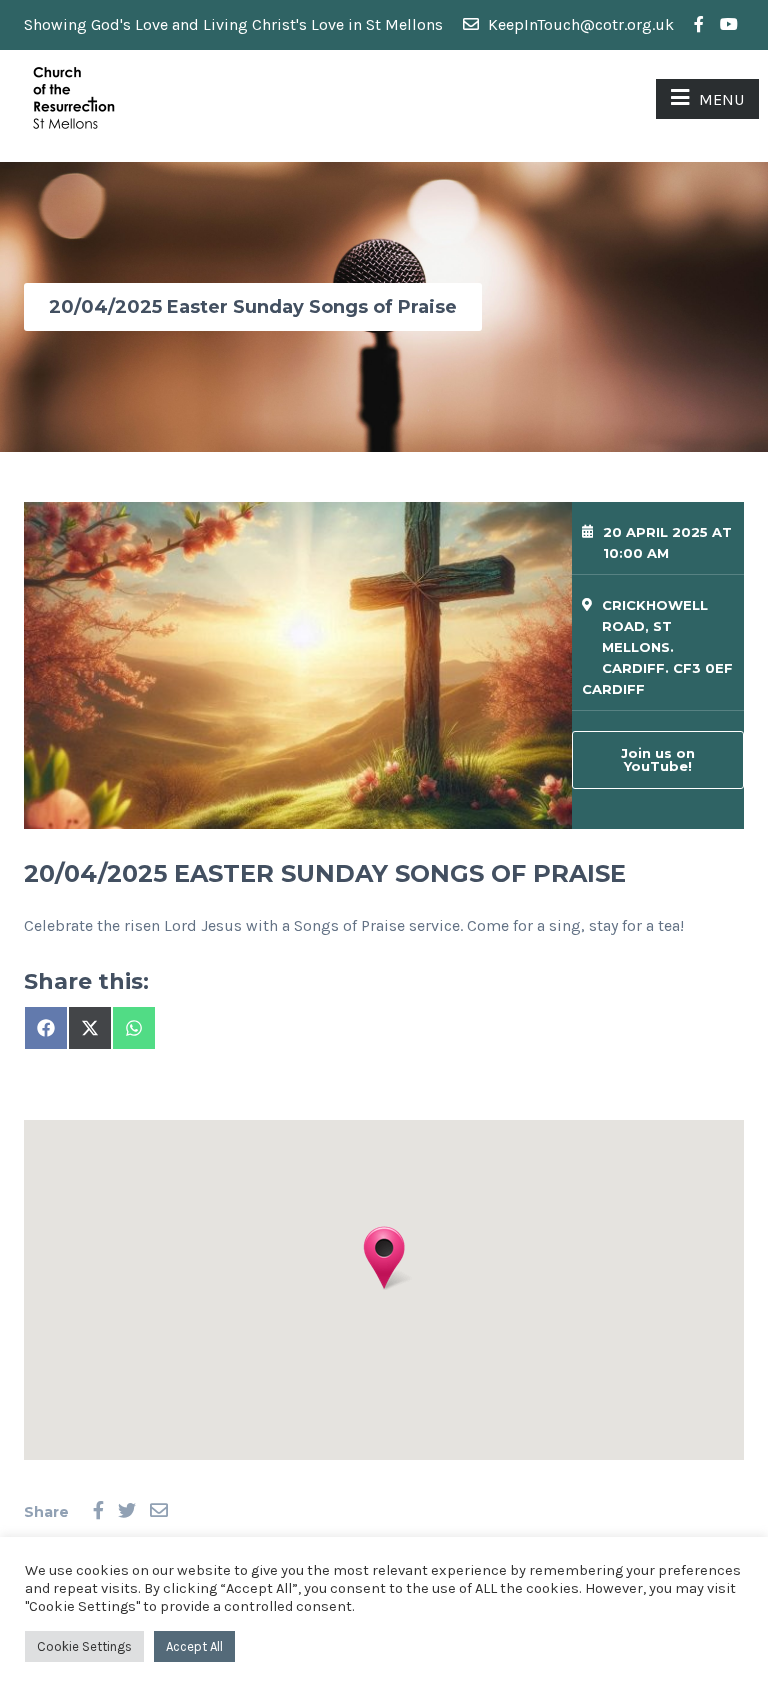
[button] (384, 1258)
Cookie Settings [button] (84, 1646)
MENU (721, 99)
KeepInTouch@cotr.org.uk (579, 24)
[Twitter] (127, 1511)
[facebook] (699, 25)
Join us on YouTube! (658, 759)
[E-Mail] (159, 1511)
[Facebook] (98, 1511)
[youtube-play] (729, 25)
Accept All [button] (194, 1646)
